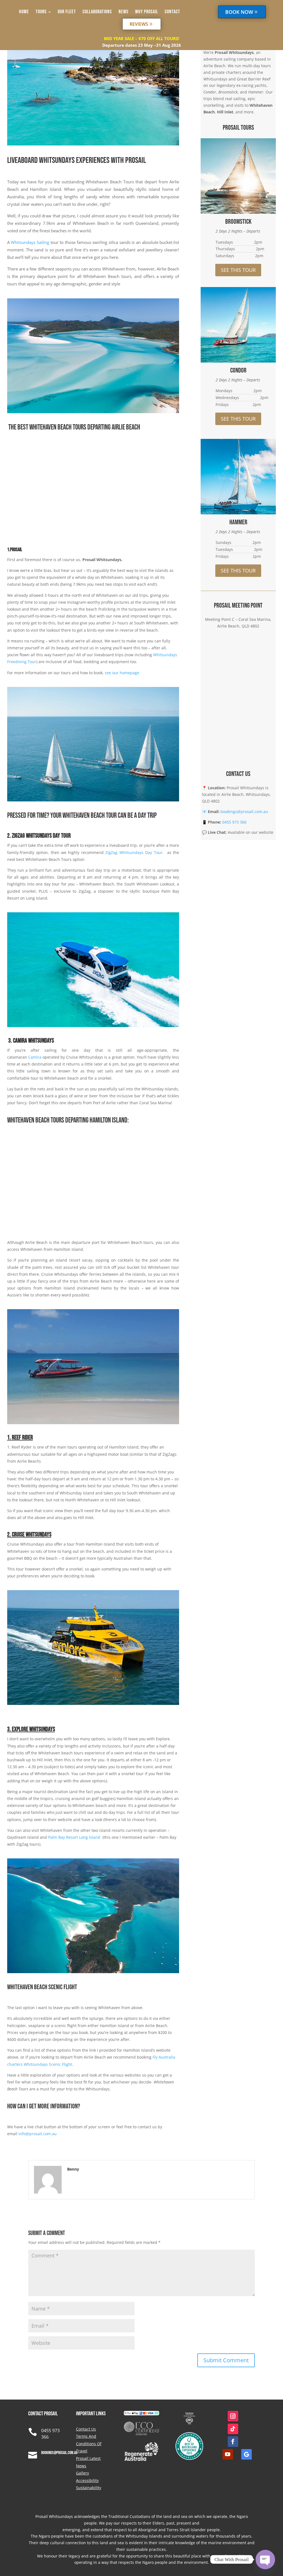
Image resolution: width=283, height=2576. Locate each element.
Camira (35, 1057)
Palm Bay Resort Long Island (74, 1837)
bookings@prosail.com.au (244, 812)
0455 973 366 (234, 822)
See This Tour (238, 270)
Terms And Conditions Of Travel (89, 2444)
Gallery (82, 2473)
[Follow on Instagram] (233, 2416)
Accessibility (87, 2480)
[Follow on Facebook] (233, 2442)
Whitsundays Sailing (30, 242)
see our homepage (122, 673)
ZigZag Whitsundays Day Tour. (136, 852)
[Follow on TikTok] (233, 2429)
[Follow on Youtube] (228, 2454)
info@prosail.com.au (38, 2134)
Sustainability (89, 2488)
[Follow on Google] (247, 2454)
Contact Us (86, 2429)
